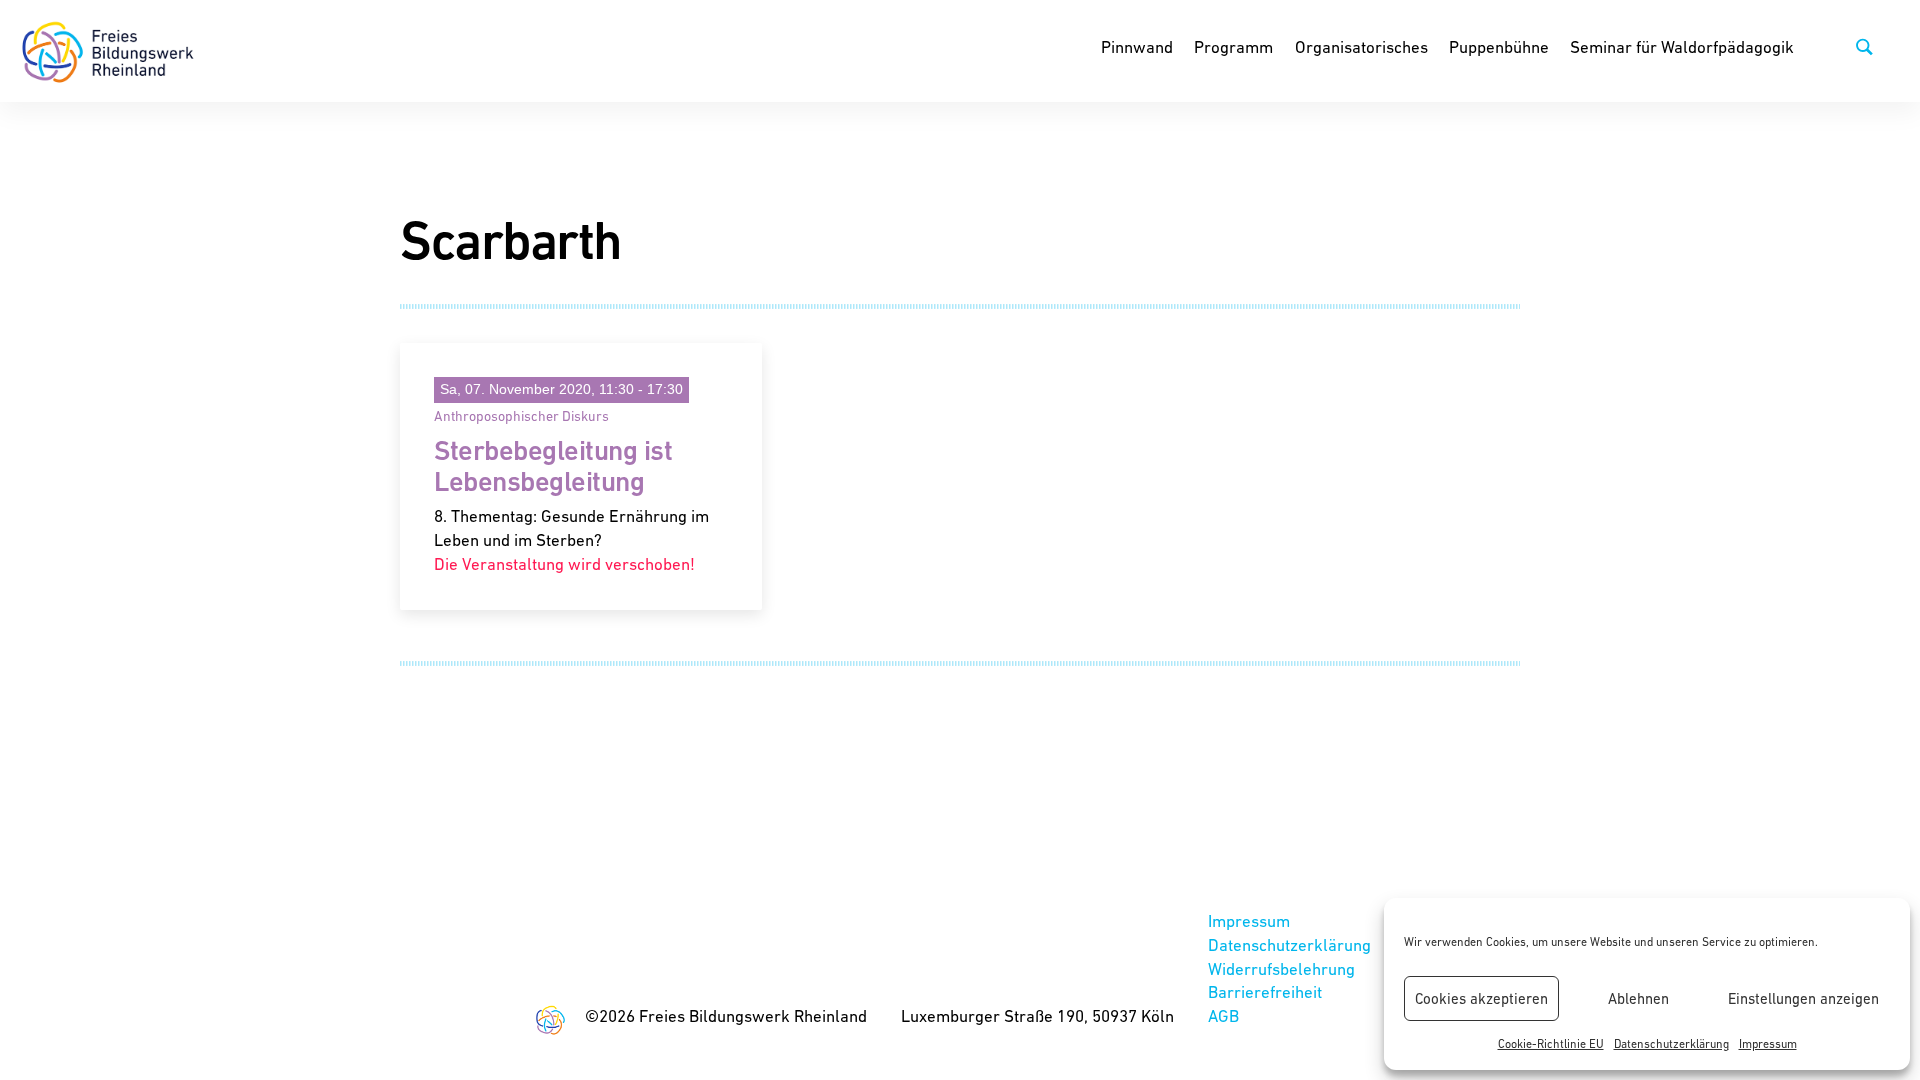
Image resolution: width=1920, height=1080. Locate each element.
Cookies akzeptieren (1481, 998)
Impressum (1768, 1044)
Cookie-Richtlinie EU (1551, 1044)
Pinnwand (1137, 47)
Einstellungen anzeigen (1803, 998)
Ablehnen (1638, 998)
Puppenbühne (1499, 47)
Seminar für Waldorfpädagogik (1682, 47)
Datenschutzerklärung (1671, 1044)
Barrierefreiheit (1265, 992)
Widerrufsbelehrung (1281, 969)
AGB (1223, 1016)
